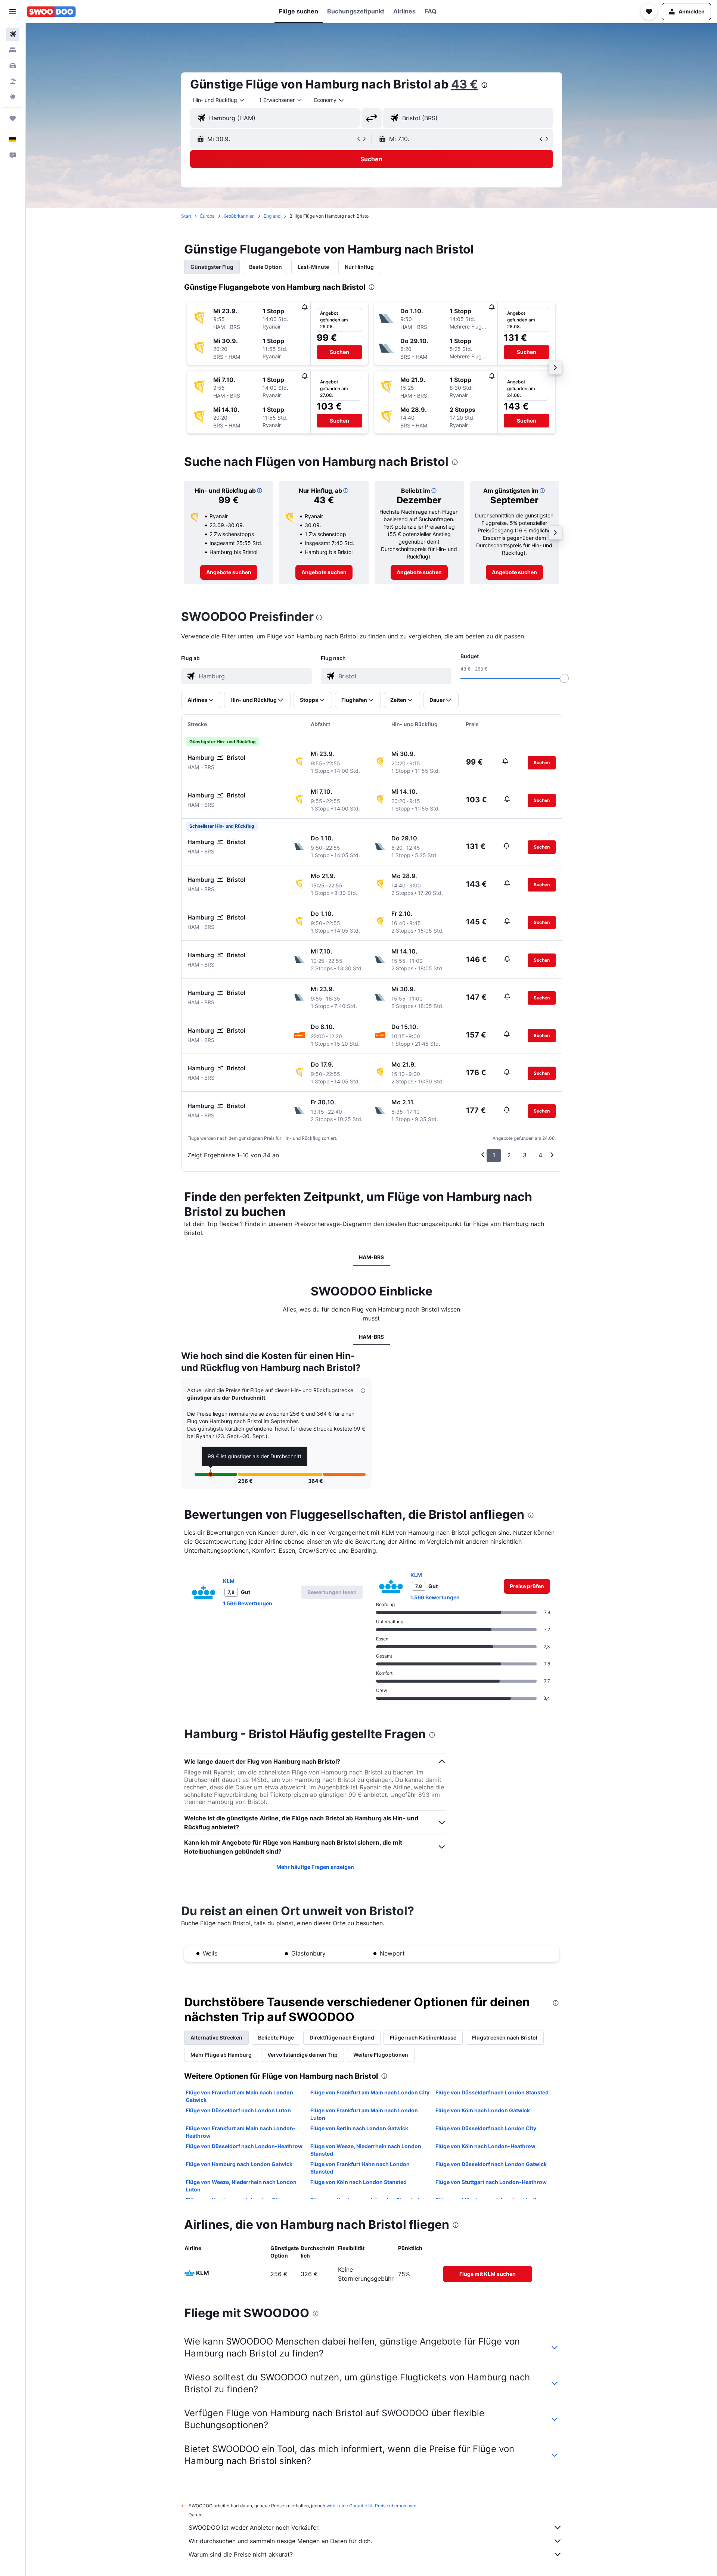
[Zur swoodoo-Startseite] (51, 12)
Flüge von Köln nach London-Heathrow (485, 2146)
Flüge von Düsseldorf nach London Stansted (492, 2092)
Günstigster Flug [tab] (212, 267)
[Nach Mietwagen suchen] (13, 66)
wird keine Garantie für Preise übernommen (371, 2506)
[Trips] (13, 118)
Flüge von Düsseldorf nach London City (486, 2128)
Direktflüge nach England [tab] (342, 2037)
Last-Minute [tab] (313, 267)
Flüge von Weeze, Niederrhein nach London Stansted (366, 2150)
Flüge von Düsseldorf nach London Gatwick (491, 2164)
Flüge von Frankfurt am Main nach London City (370, 2092)
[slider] (564, 678)
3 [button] (525, 1155)
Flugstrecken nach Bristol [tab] (505, 2037)
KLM (229, 1581)
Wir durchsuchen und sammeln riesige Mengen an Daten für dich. (280, 2541)
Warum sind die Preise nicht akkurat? (241, 2554)
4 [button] (540, 1155)
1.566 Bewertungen (248, 1603)
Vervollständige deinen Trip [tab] (302, 2055)
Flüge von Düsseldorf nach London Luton (238, 2110)
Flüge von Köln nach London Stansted (358, 2182)
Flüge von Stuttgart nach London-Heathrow (491, 2182)
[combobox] (219, 100)
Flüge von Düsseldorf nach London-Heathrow (244, 2146)
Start (186, 216)
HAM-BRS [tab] (371, 1257)
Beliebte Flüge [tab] (276, 2037)
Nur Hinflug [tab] (359, 267)
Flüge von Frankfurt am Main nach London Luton (364, 2114)
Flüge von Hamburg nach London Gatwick (239, 2164)
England (272, 216)
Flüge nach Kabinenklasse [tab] (423, 2037)
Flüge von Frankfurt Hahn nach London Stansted (360, 2168)
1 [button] (494, 1155)
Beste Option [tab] (266, 267)
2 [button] (509, 1155)
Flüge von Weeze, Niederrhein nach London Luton (241, 2186)
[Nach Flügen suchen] (13, 34)
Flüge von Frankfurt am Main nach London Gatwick (239, 2096)
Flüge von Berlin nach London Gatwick (359, 2128)
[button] (13, 12)
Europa (207, 216)
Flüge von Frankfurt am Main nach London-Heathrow (241, 2132)
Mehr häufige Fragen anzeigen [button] (315, 1867)
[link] (229, 572)
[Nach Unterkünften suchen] (13, 50)
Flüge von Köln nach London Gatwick (483, 2110)
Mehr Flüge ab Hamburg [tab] (221, 2055)
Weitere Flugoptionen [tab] (381, 2055)
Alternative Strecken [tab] (216, 2037)
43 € (465, 84)
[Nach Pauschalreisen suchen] (13, 81)
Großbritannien (239, 216)
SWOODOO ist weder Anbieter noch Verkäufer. (254, 2527)
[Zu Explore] (13, 97)
